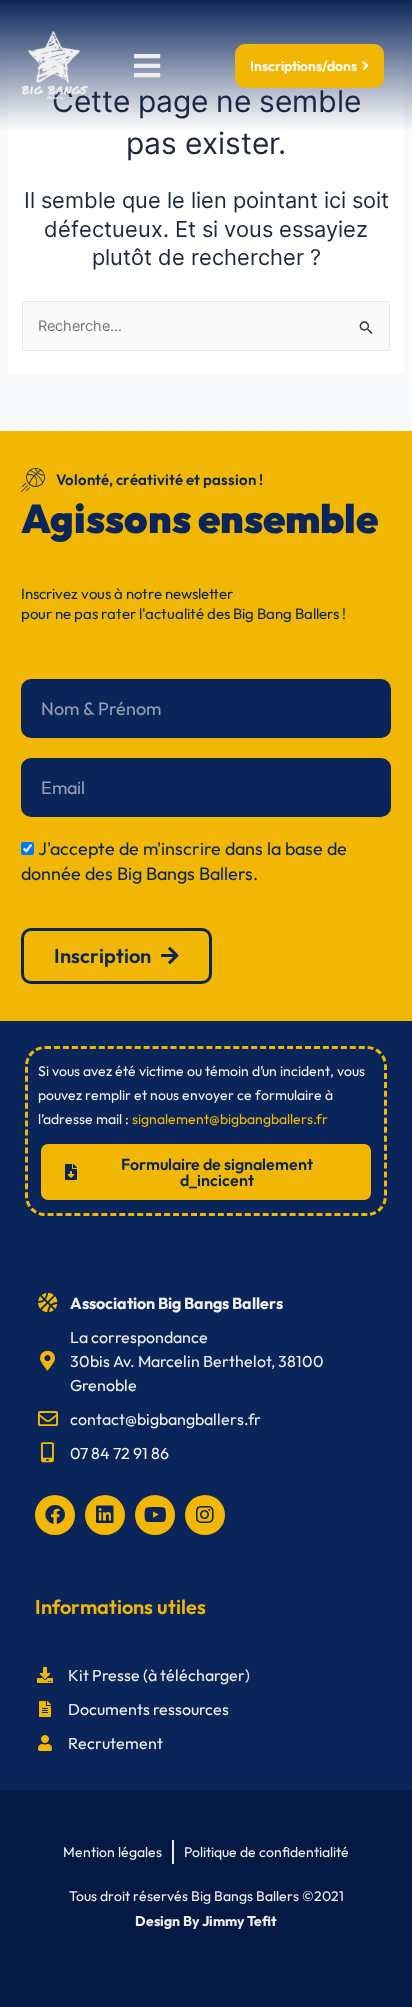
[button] (146, 65)
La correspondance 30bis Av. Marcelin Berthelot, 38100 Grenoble (197, 1361)
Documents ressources (148, 1709)
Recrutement (115, 1743)
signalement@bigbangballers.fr (230, 1119)
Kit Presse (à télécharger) (159, 1675)
